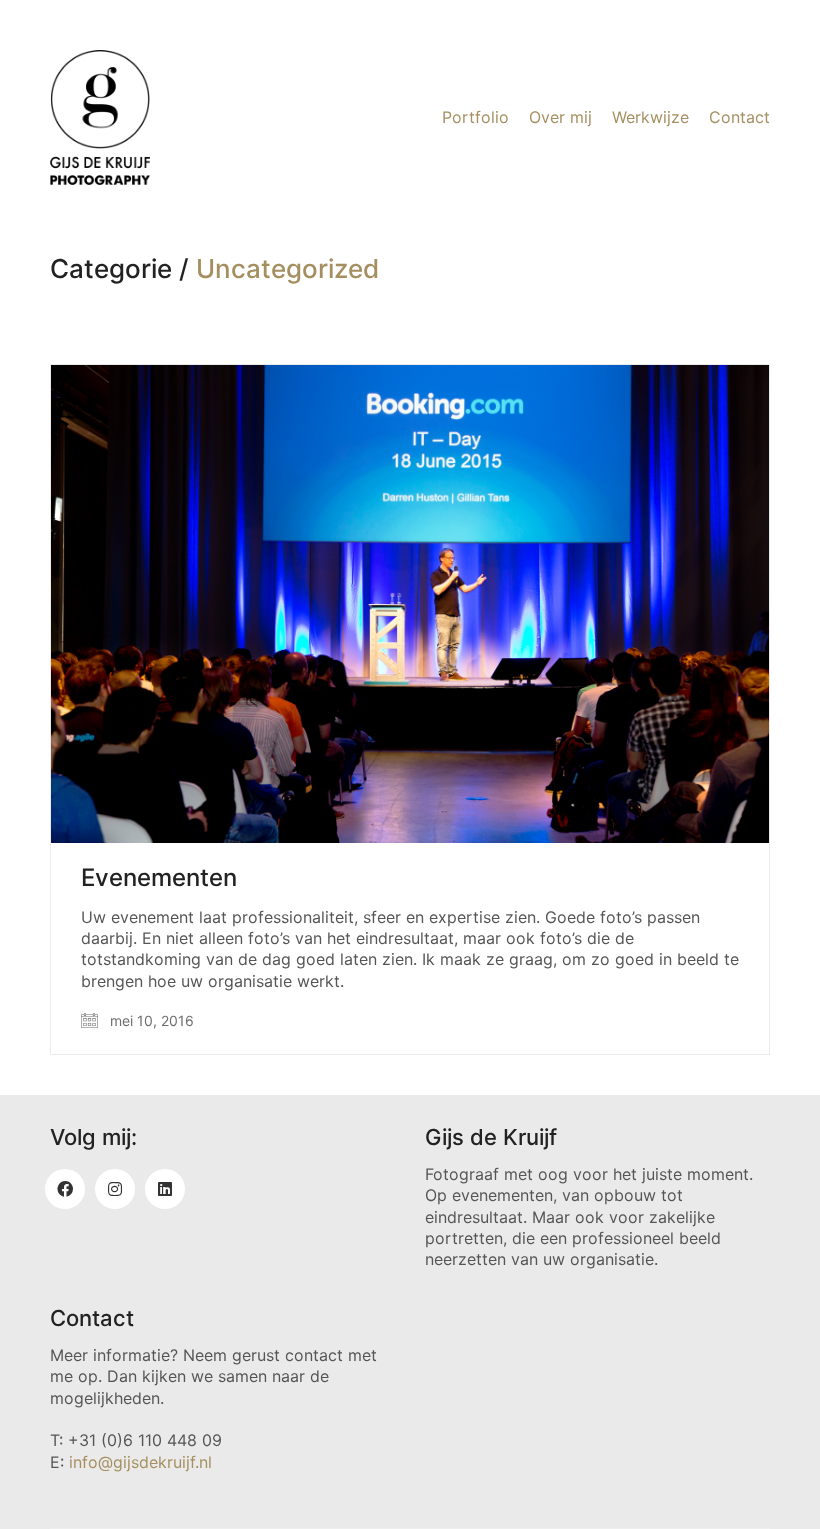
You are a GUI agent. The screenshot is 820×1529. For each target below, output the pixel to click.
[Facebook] (65, 1189)
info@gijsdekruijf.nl (140, 1462)
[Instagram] (115, 1189)
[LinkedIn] (165, 1189)
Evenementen (159, 878)
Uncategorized (287, 269)
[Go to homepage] (100, 117)
